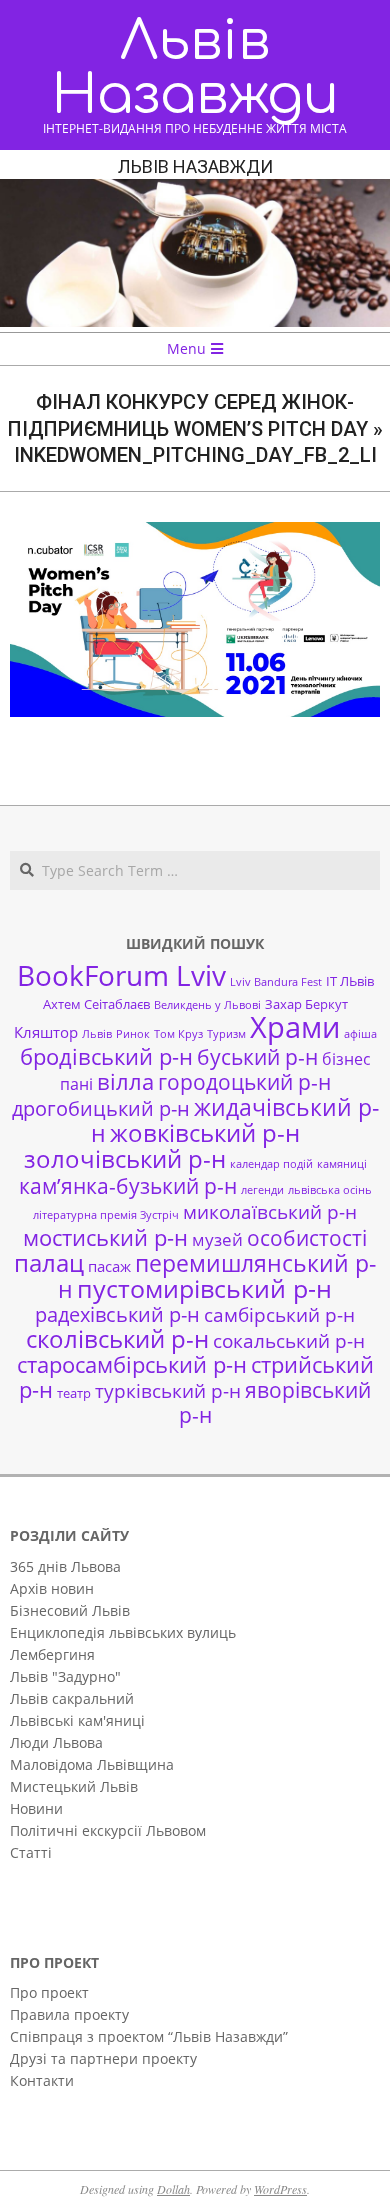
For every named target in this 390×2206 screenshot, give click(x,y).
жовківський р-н (205, 1132)
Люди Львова (56, 1742)
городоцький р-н (244, 1081)
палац (49, 1263)
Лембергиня (52, 1654)
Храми (295, 1027)
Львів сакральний (72, 1698)
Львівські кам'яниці (77, 1720)
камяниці (342, 1164)
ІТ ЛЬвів (350, 981)
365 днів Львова (65, 1566)
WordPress (280, 2189)
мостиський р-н (105, 1237)
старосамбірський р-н (132, 1364)
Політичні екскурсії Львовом (108, 1830)
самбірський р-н (279, 1314)
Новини (36, 1808)
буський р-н (257, 1056)
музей (217, 1239)
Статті (31, 1852)
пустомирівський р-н (204, 1288)
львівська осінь (330, 1190)
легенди (262, 1190)
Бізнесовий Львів (70, 1610)
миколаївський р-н (270, 1211)
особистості (307, 1238)
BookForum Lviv (121, 975)
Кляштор (46, 1032)
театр (74, 1393)
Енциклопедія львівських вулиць (123, 1632)
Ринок (133, 1034)
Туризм (226, 1034)
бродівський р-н (106, 1056)
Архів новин (52, 1588)
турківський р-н (168, 1390)
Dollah (173, 2189)
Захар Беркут (306, 1004)
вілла (125, 1081)
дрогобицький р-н (101, 1108)
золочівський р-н (125, 1159)
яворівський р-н (275, 1402)
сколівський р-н (117, 1339)
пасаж (109, 1266)
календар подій (271, 1164)
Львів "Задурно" (65, 1676)
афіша (360, 1034)
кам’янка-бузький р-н (128, 1186)
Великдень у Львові (207, 1005)
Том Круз (178, 1034)
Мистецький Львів (74, 1786)
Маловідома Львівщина (92, 1764)
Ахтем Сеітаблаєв (96, 1004)
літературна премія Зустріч (106, 1215)
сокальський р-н (289, 1340)
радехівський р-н (117, 1314)
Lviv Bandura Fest (276, 982)
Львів (97, 1034)
